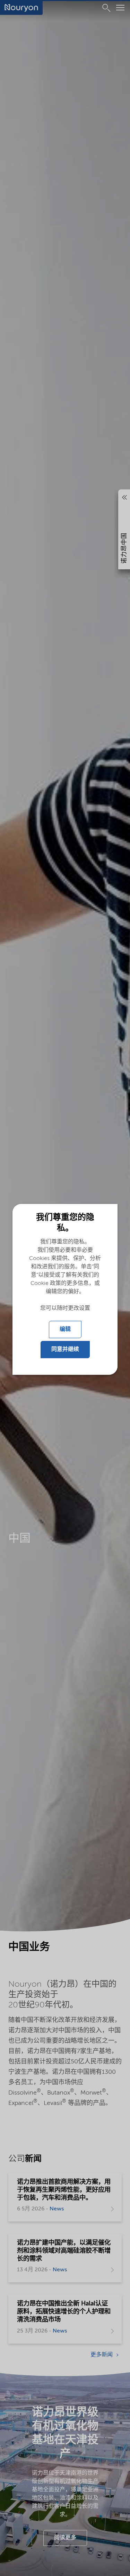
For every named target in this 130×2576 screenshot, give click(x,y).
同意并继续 (65, 1350)
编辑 (65, 1330)
